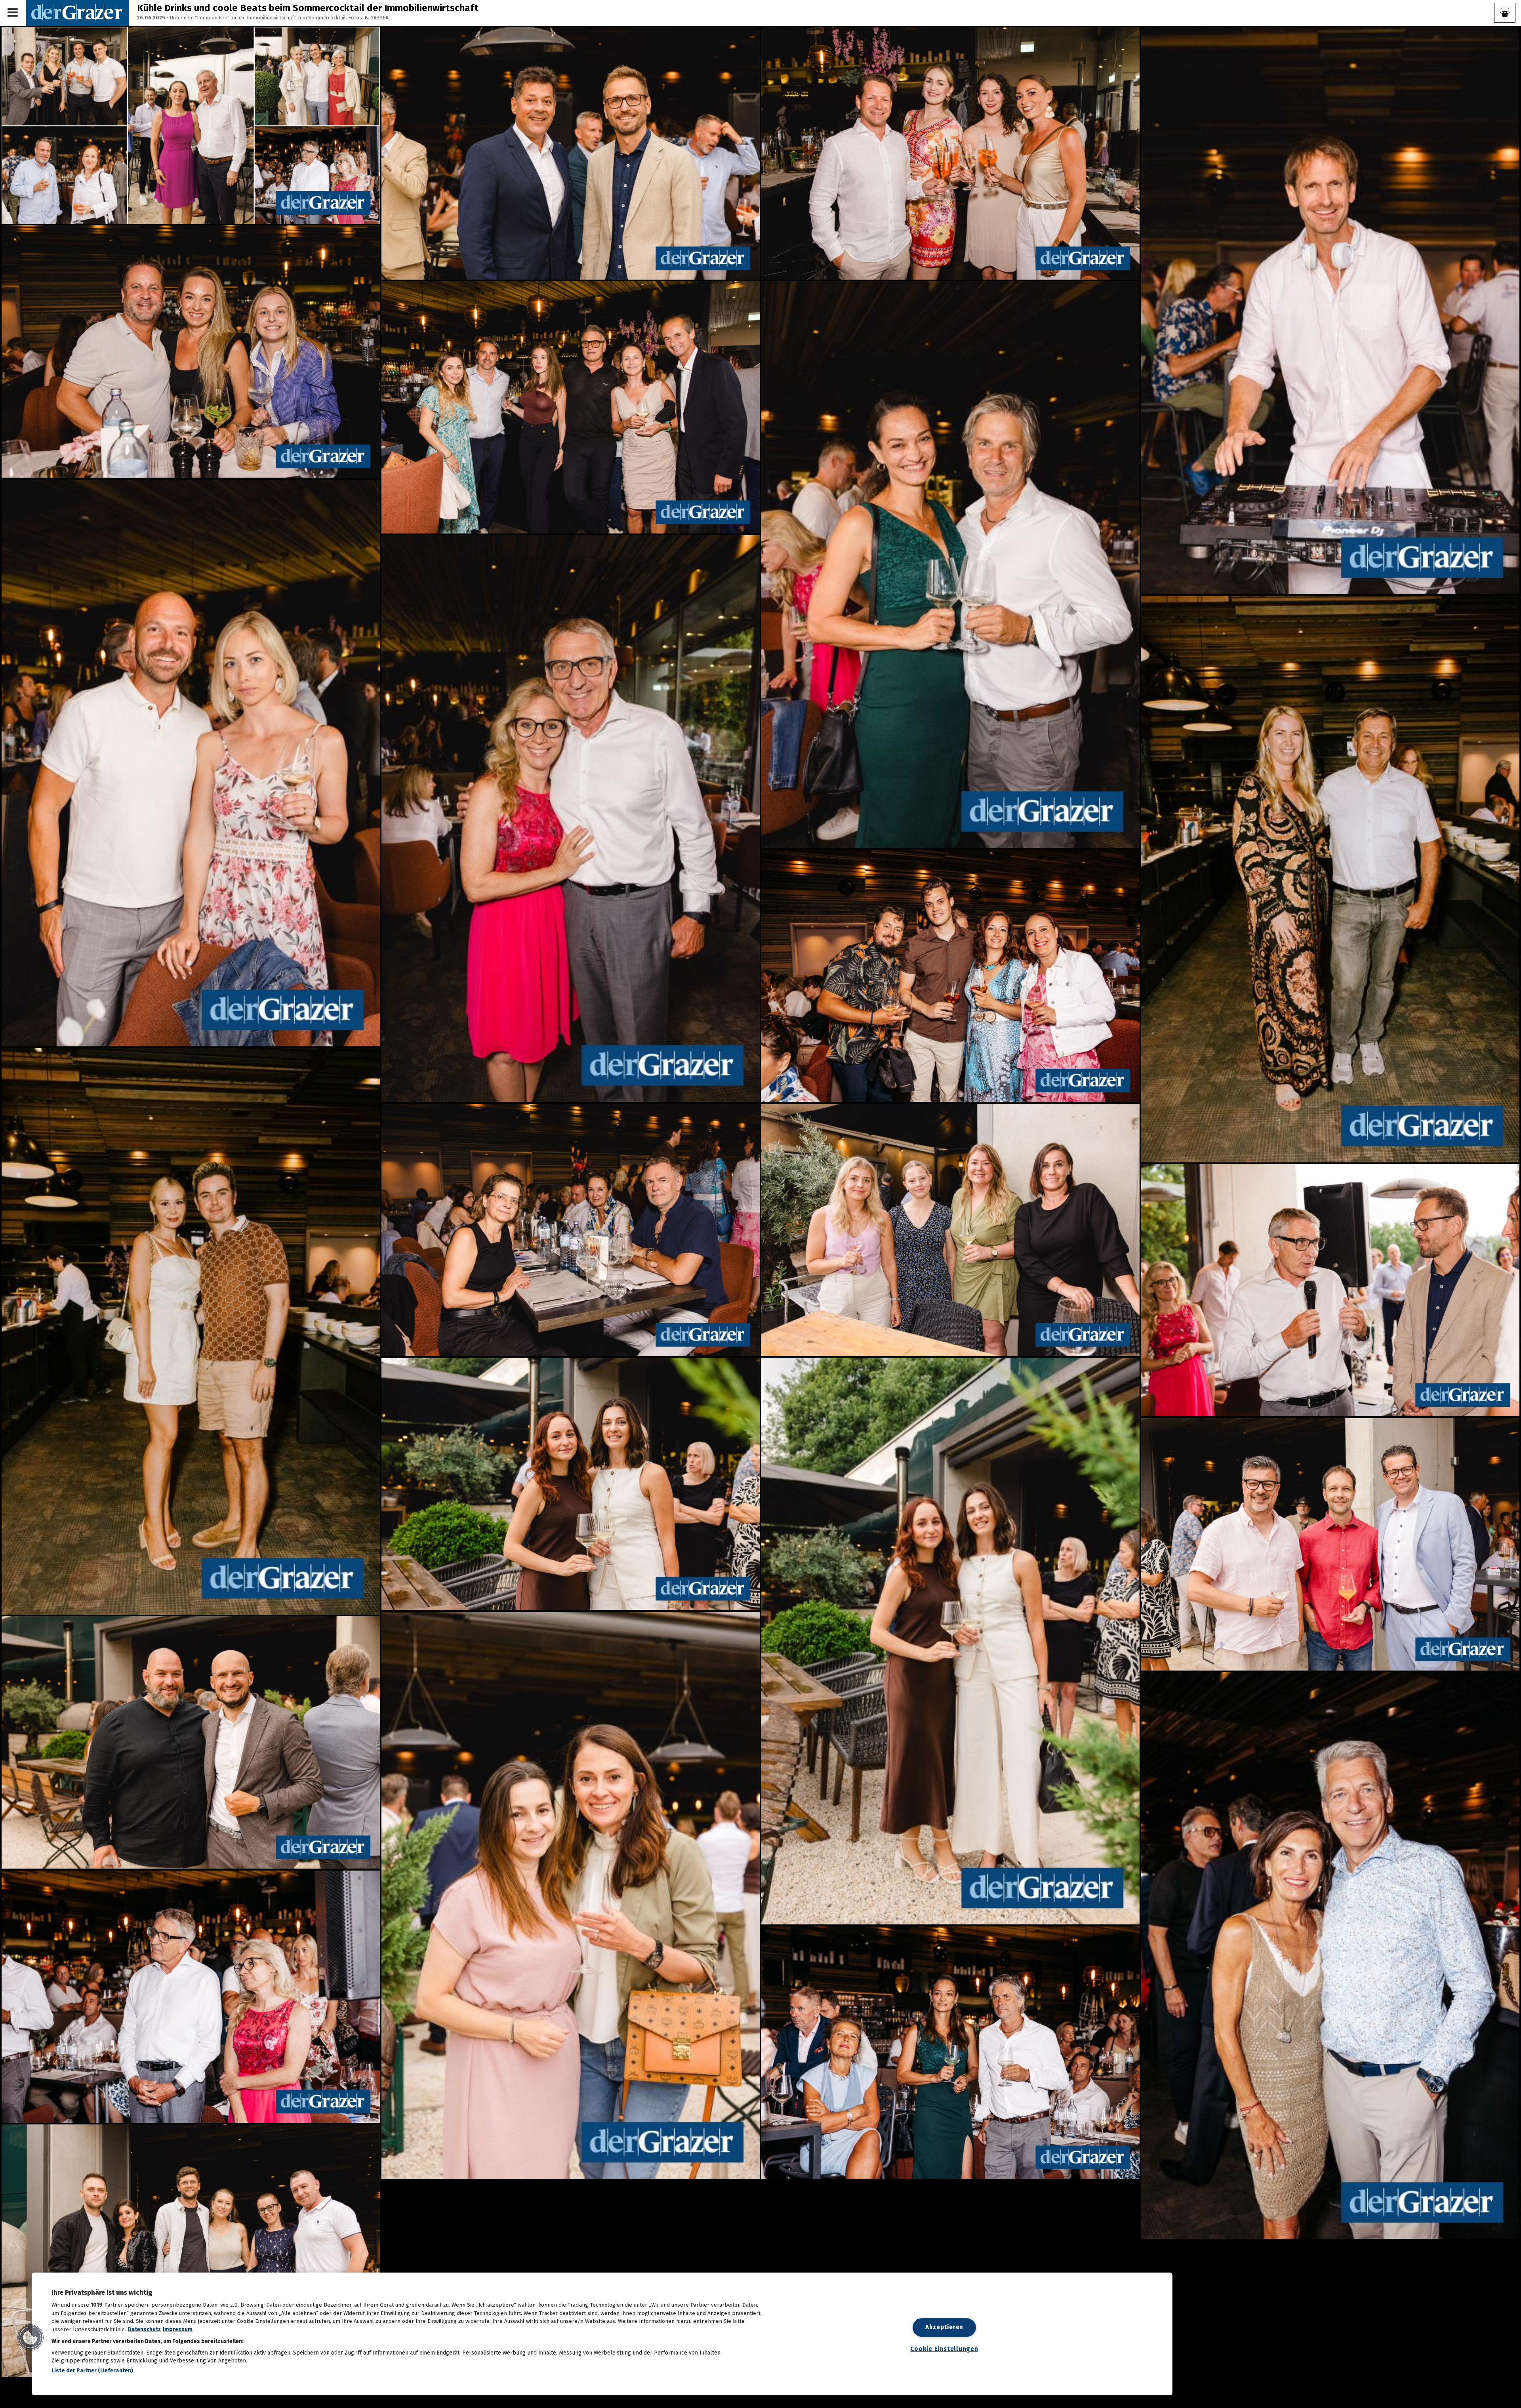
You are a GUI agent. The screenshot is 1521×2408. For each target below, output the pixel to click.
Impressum (178, 2329)
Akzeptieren (944, 2327)
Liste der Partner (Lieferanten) (92, 2371)
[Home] (77, 12)
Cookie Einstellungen (944, 2349)
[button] (30, 2338)
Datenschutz (144, 2329)
